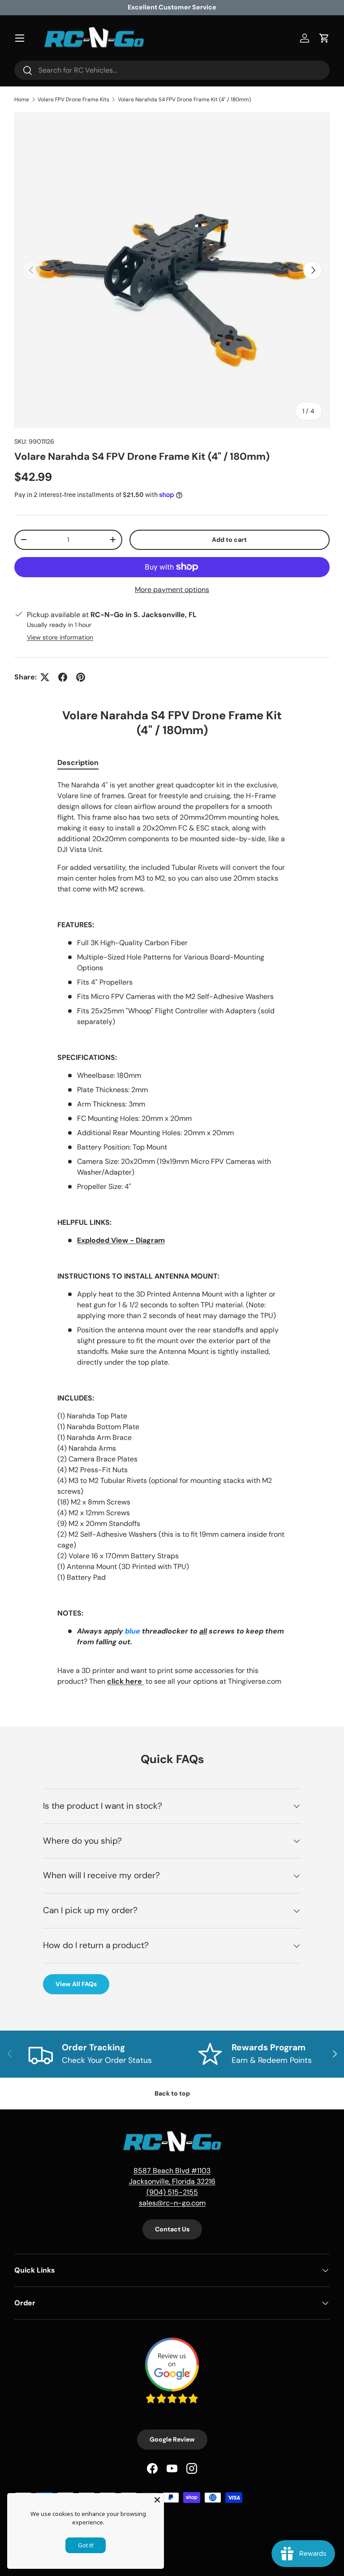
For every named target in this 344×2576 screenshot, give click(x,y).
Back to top (172, 2093)
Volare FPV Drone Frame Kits (73, 99)
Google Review (172, 2439)
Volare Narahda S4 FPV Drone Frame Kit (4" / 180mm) (184, 99)
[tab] (78, 763)
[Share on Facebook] (63, 677)
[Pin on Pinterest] (81, 677)
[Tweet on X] (45, 677)
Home (22, 99)
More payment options (172, 590)
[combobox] (172, 70)
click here (125, 1681)
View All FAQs (76, 1984)
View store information (60, 637)
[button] (324, 38)
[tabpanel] (172, 1233)
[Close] (157, 2500)
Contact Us (172, 2229)
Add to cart (229, 540)
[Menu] (20, 38)
